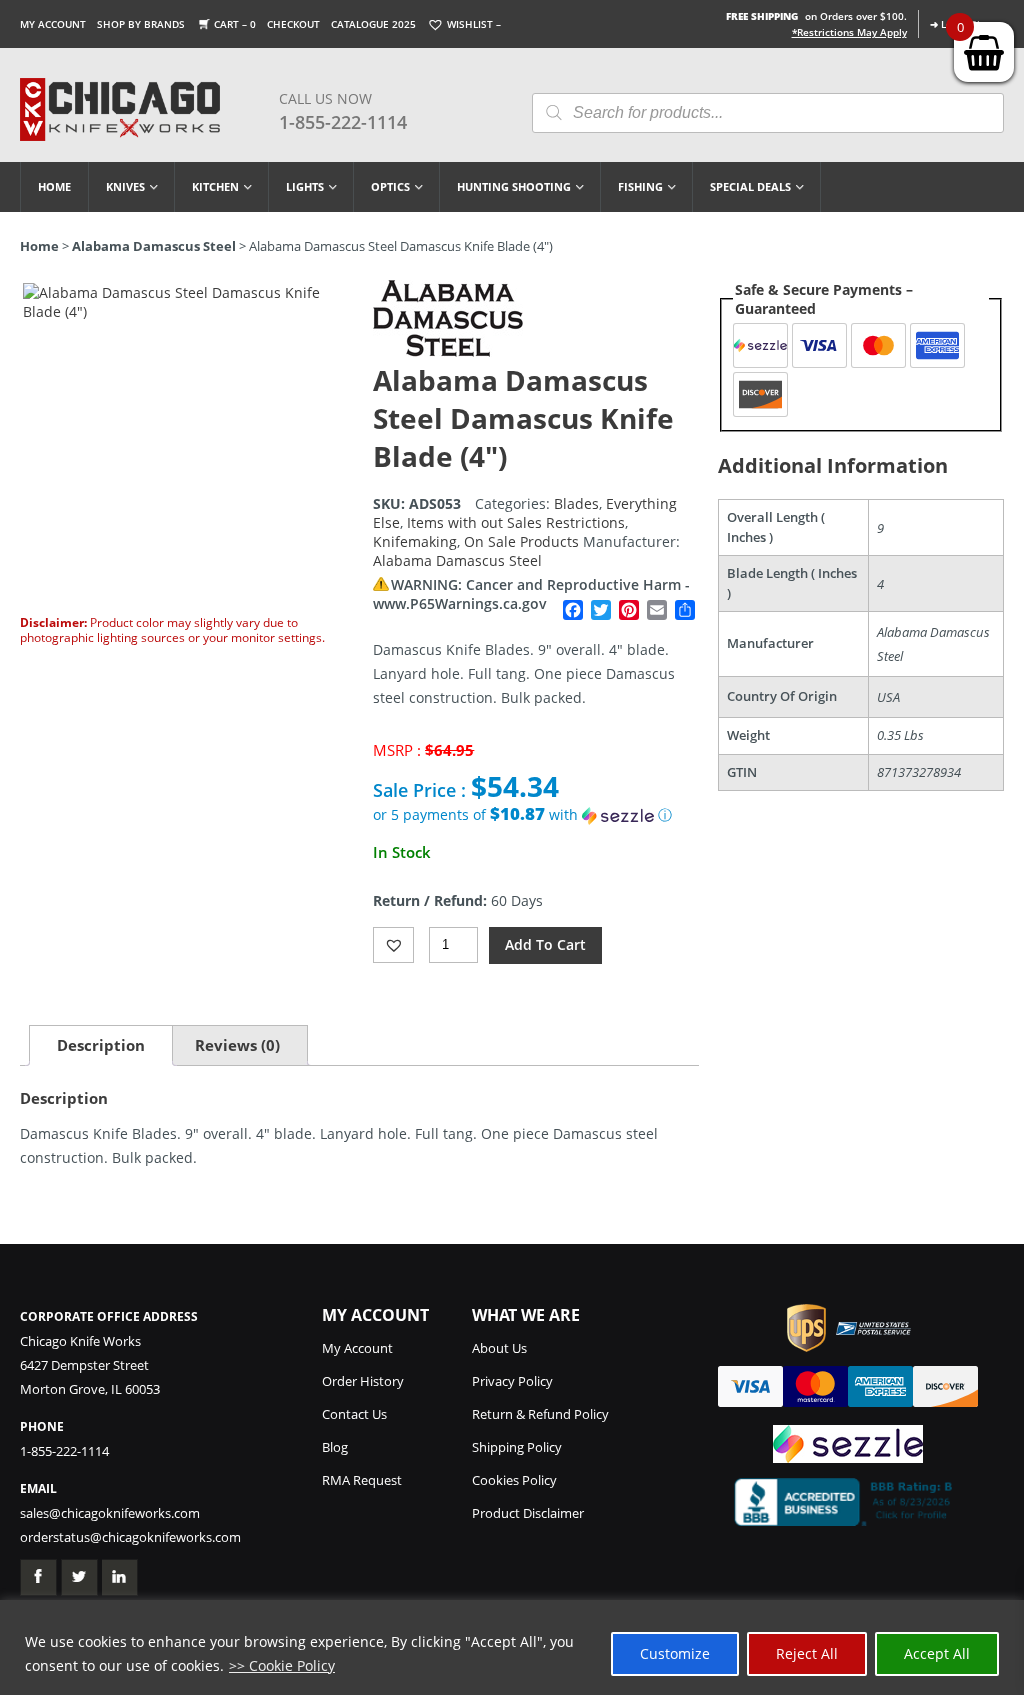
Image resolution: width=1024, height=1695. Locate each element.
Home (54, 186)
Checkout (293, 24)
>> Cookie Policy (282, 1665)
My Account (53, 24)
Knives (125, 186)
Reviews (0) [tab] (237, 1045)
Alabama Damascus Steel (154, 246)
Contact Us (354, 1414)
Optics (390, 186)
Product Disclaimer (528, 1513)
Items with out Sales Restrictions (516, 522)
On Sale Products (521, 541)
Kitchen (215, 186)
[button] (536, 815)
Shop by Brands (141, 24)
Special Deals (750, 186)
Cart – (235, 24)
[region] (512, 1647)
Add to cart (545, 944)
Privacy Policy (512, 1381)
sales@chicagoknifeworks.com (110, 1513)
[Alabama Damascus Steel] (448, 351)
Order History (363, 1381)
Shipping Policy (517, 1447)
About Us (499, 1348)
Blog (335, 1447)
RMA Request (362, 1480)
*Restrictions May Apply (849, 32)
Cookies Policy (514, 1480)
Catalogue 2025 (373, 24)
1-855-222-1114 (343, 122)
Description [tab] (101, 1045)
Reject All (807, 1653)
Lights (305, 186)
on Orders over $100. (816, 16)
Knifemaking (415, 541)
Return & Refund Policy (540, 1414)
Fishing (640, 186)
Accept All (937, 1653)
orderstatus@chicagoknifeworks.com (130, 1537)
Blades (576, 503)
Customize (675, 1653)
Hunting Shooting (514, 186)
